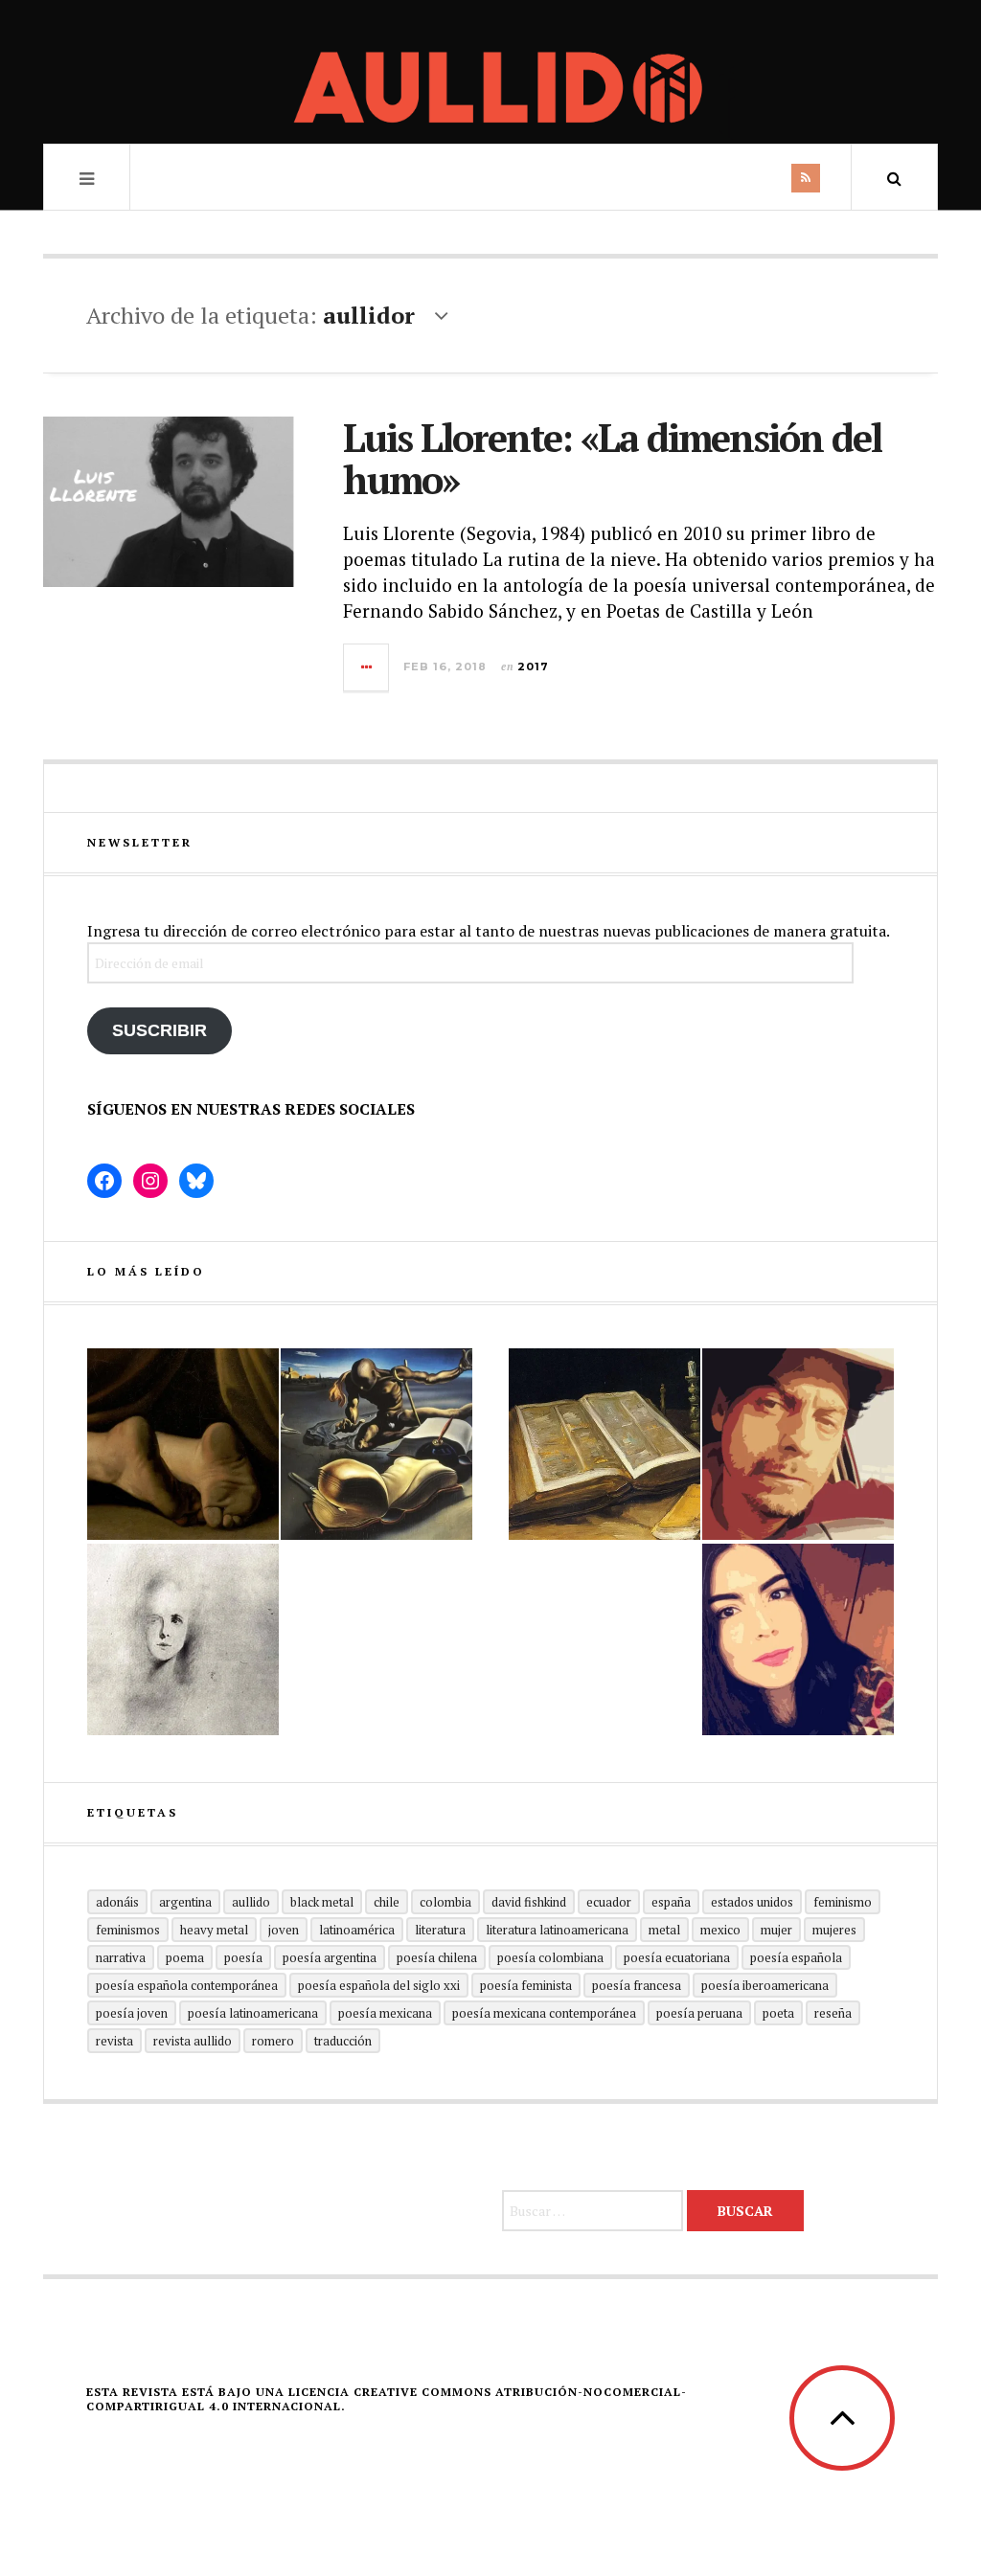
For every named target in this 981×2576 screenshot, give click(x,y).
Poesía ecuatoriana (677, 1957)
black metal (322, 1902)
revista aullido (193, 2041)
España (671, 1902)
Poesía (243, 1957)
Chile (387, 1902)
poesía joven (132, 2013)
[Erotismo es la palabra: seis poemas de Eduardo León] (798, 1444)
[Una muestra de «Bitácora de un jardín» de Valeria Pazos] (798, 1639)
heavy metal (214, 1930)
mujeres (834, 1930)
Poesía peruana (699, 2013)
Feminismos (128, 1930)
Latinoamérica (357, 1930)
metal (664, 1930)
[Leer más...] (367, 667)
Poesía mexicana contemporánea (544, 2013)
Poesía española (796, 1957)
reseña (833, 2013)
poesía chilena (437, 1957)
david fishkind (529, 1902)
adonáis (117, 1902)
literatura (440, 1930)
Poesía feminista (526, 1985)
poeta (778, 2013)
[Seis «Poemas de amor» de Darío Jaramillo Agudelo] (376, 1444)
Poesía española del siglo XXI (379, 1985)
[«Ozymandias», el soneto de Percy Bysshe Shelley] (183, 1444)
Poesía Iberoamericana (765, 1985)
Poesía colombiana (550, 1957)
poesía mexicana (385, 2013)
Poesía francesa (637, 1985)
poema (185, 1957)
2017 (533, 667)
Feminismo (843, 1902)
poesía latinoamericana (253, 2013)
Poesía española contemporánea (187, 1985)
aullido (251, 1902)
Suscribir (160, 1030)
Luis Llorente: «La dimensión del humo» (612, 458)
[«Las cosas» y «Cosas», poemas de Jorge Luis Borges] (605, 1444)
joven (284, 1930)
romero (273, 2041)
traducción (343, 2041)
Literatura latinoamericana (557, 1930)
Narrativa (121, 1957)
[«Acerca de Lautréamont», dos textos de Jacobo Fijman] (183, 1639)
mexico (720, 1930)
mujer (776, 1930)
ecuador (609, 1902)
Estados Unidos (752, 1902)
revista (114, 2041)
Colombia (445, 1902)
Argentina (185, 1902)
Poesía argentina (330, 1957)
